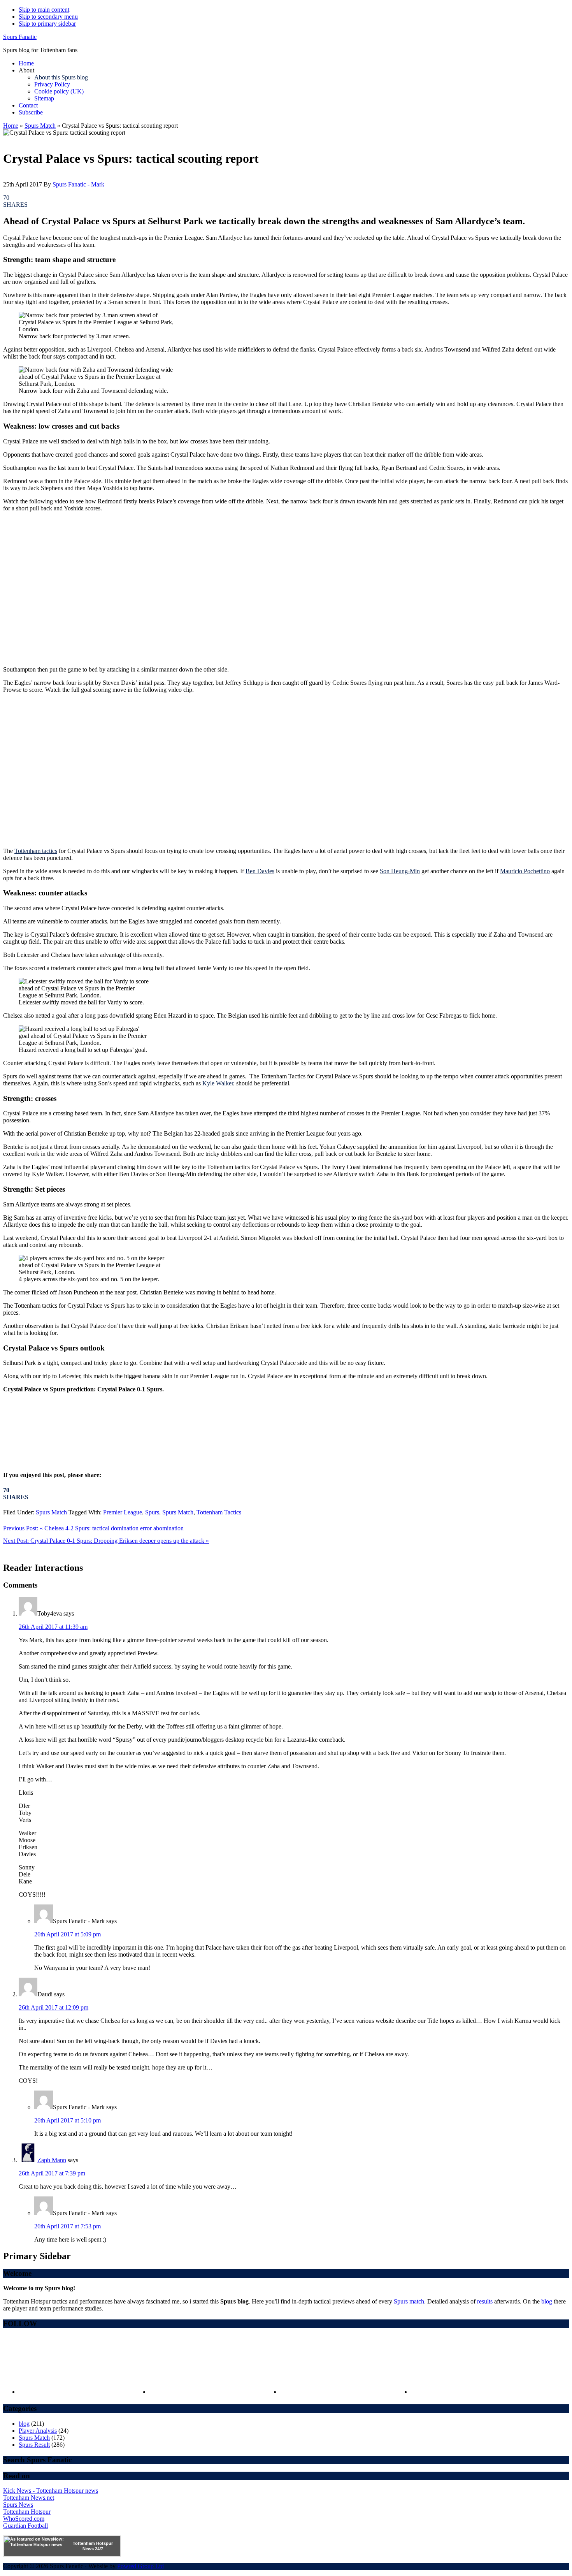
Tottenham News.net (29, 2498)
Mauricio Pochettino (525, 871)
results (485, 2301)
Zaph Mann (52, 2160)
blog (547, 2301)
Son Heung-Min (400, 871)
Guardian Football (25, 2526)
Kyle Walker (218, 1083)
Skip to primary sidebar (47, 24)
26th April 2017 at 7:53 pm (68, 2226)
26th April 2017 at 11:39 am (53, 1627)
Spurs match (409, 2301)
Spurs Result (34, 2445)
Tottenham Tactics (219, 1512)
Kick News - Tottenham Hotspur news (51, 2491)
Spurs (152, 1512)
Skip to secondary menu (48, 17)
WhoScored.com (24, 2519)
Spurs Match (40, 126)
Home (11, 126)
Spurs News (18, 2505)
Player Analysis (38, 2431)
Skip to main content (44, 10)
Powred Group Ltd (140, 2566)
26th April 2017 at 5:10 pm (68, 2120)
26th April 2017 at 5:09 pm (68, 1934)
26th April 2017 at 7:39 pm (52, 2173)
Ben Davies (260, 871)
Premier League (123, 1512)
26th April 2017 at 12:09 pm (54, 2007)
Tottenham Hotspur (27, 2512)
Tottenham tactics (36, 851)
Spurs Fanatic (20, 37)
